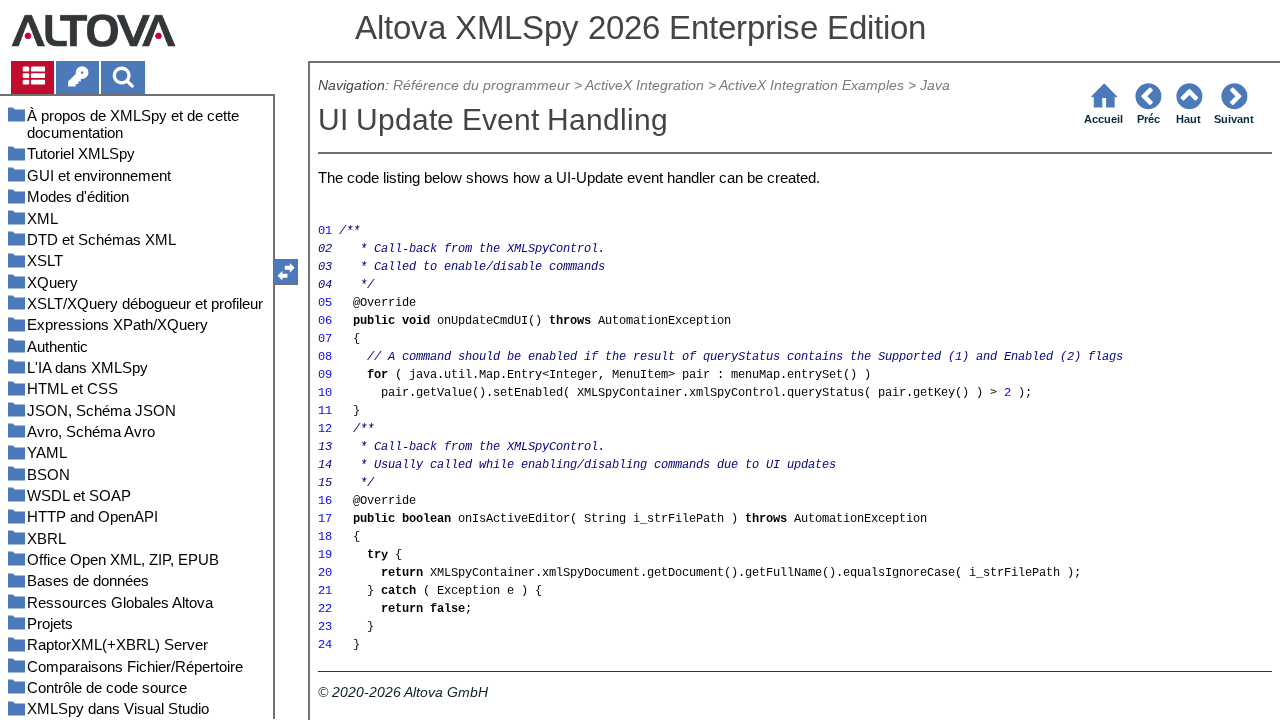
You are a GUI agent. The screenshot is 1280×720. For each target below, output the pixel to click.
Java (935, 85)
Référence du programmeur (481, 85)
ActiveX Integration (644, 85)
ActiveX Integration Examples (811, 85)
